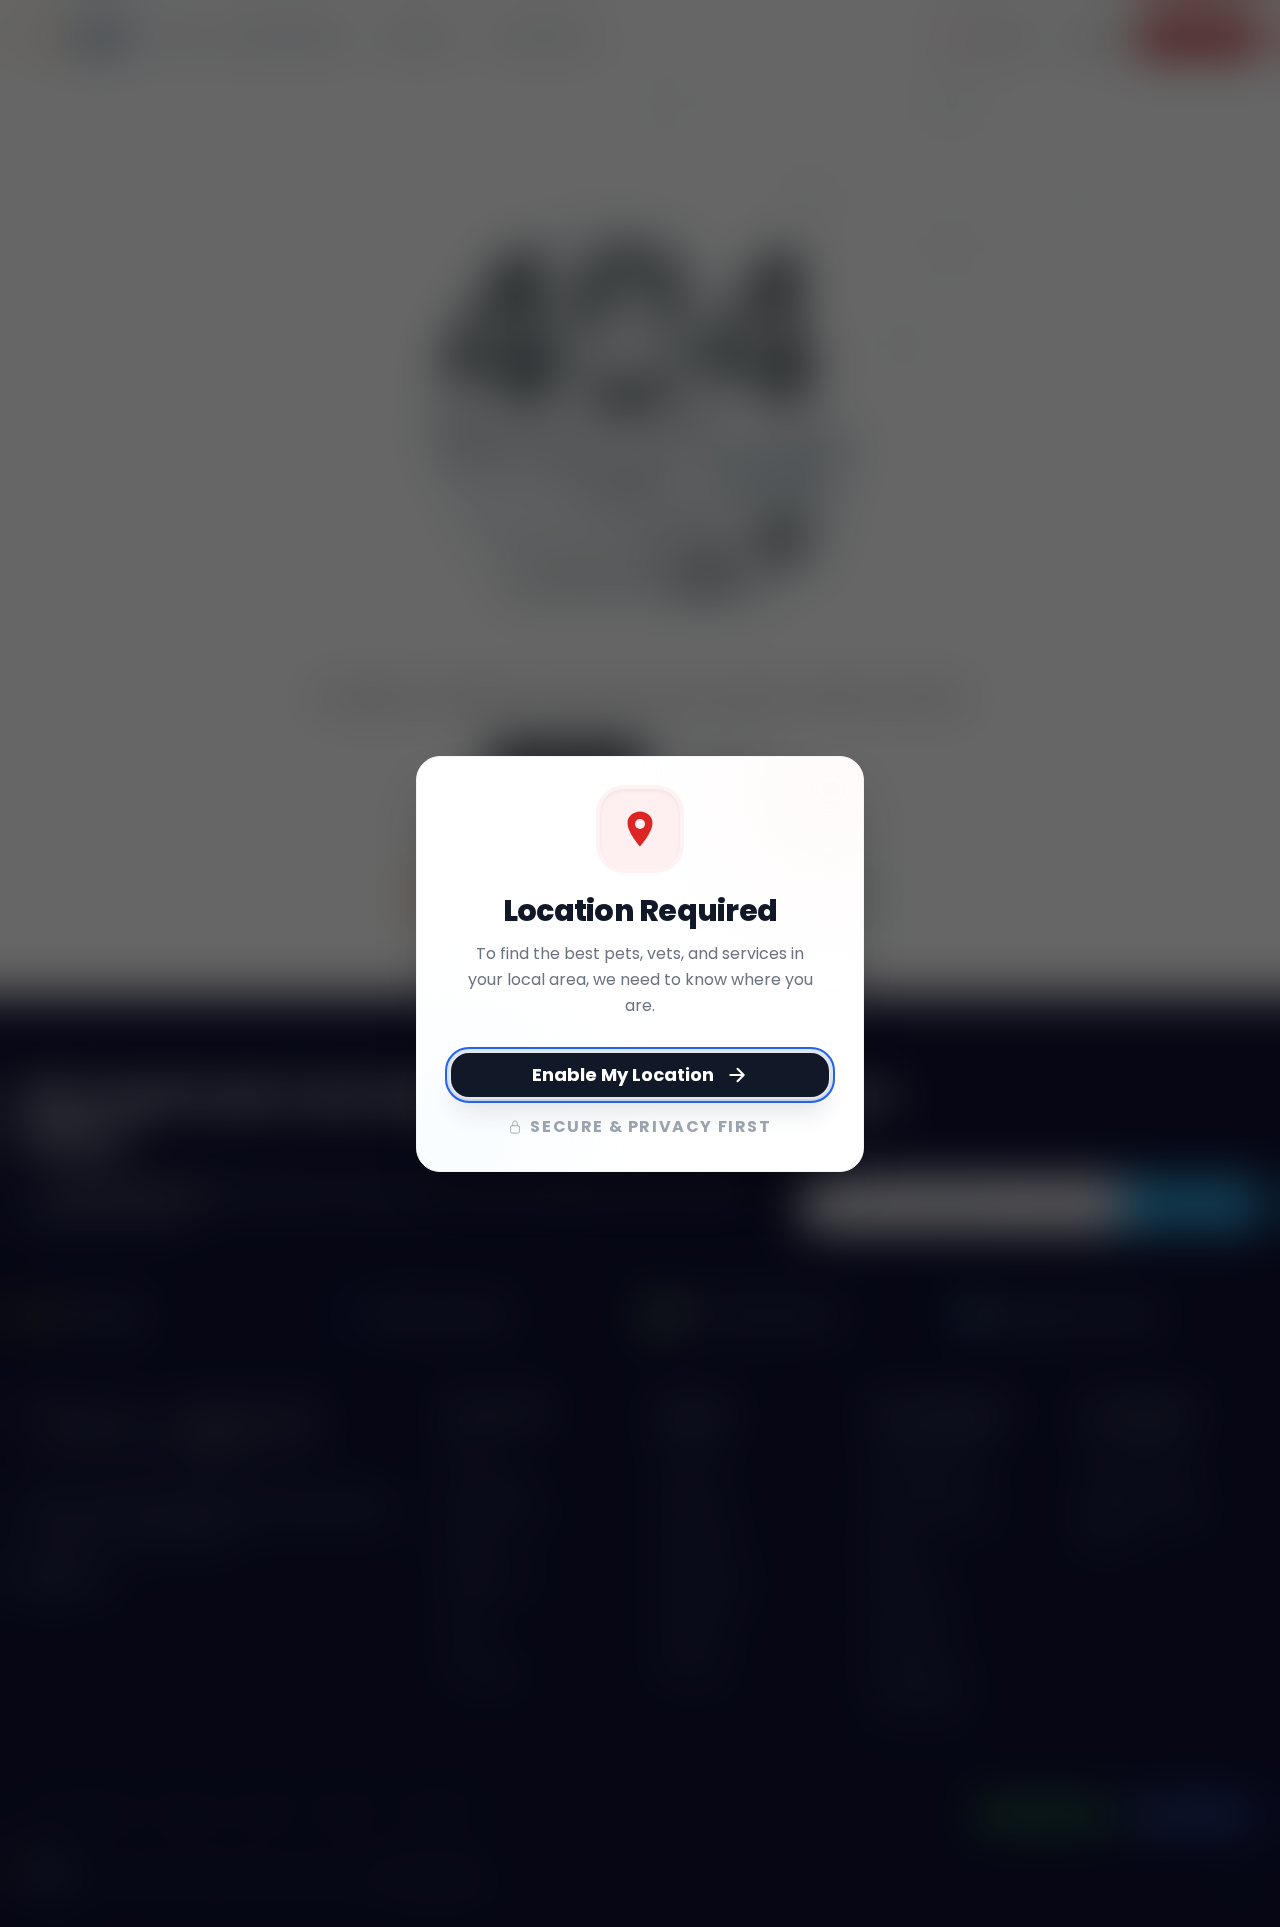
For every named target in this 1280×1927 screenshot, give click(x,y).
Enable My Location (623, 1074)
